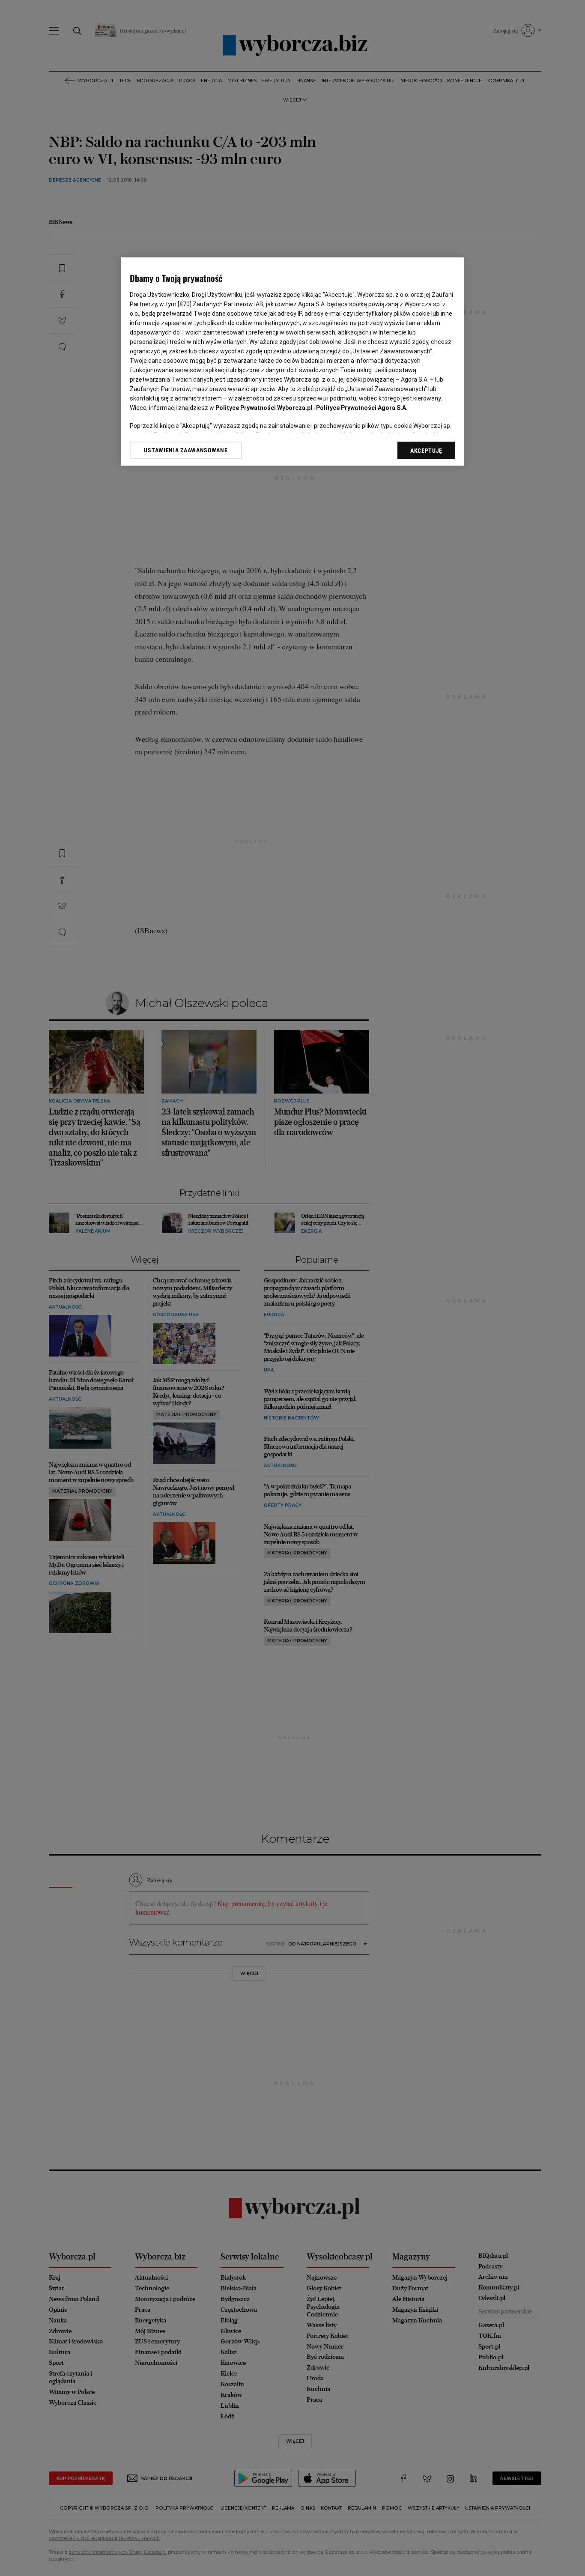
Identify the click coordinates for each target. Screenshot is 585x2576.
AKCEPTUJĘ (426, 451)
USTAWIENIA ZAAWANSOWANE (186, 450)
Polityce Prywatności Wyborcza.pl (264, 408)
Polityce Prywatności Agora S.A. (362, 408)
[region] (292, 362)
